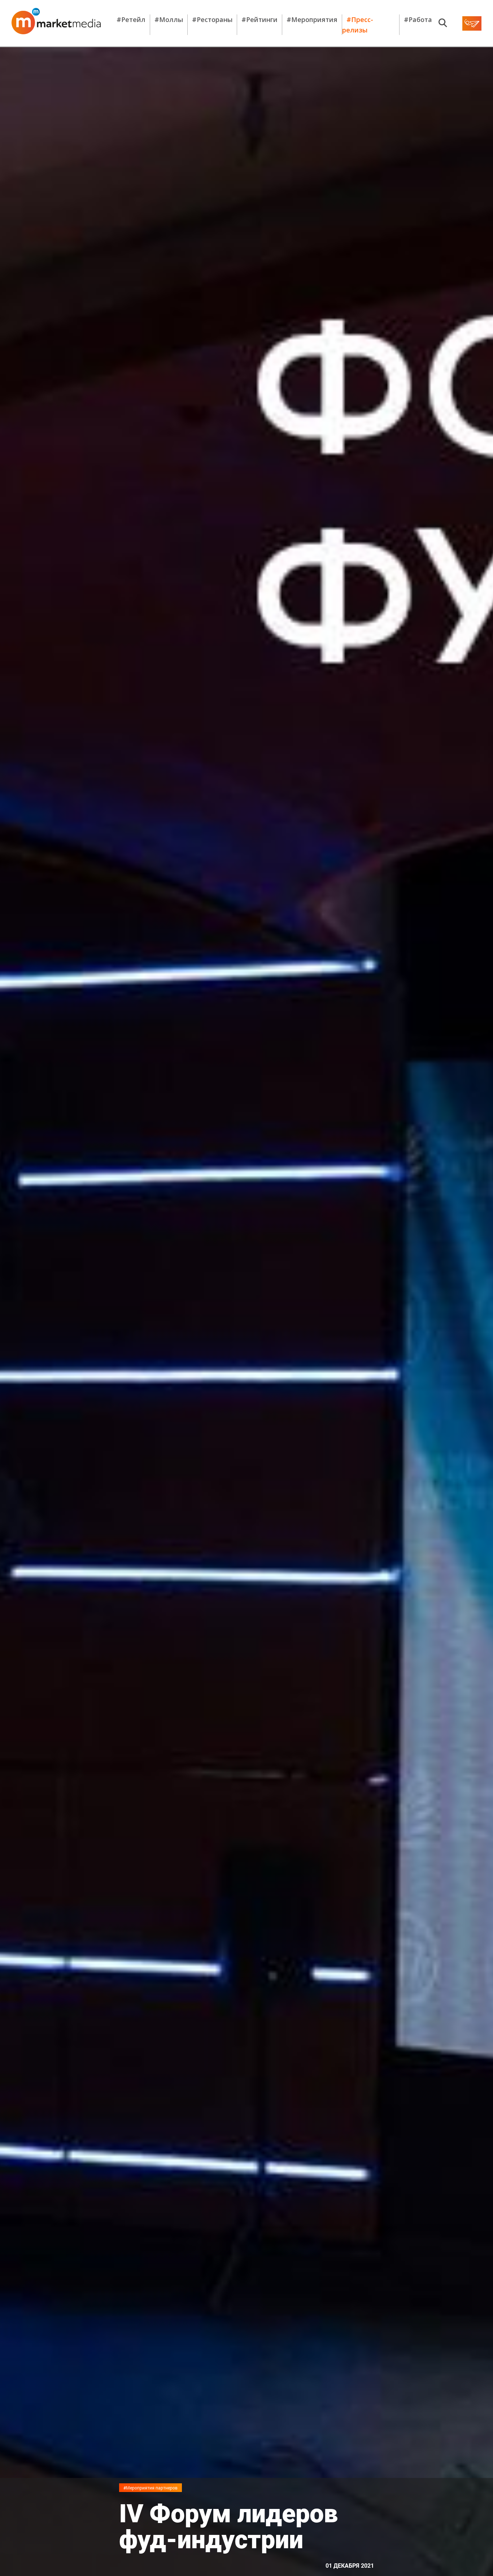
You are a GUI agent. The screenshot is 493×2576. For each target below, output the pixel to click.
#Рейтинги (259, 19)
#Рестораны (212, 19)
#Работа (418, 19)
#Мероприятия (312, 19)
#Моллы (169, 19)
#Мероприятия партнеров (150, 2488)
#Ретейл (131, 19)
